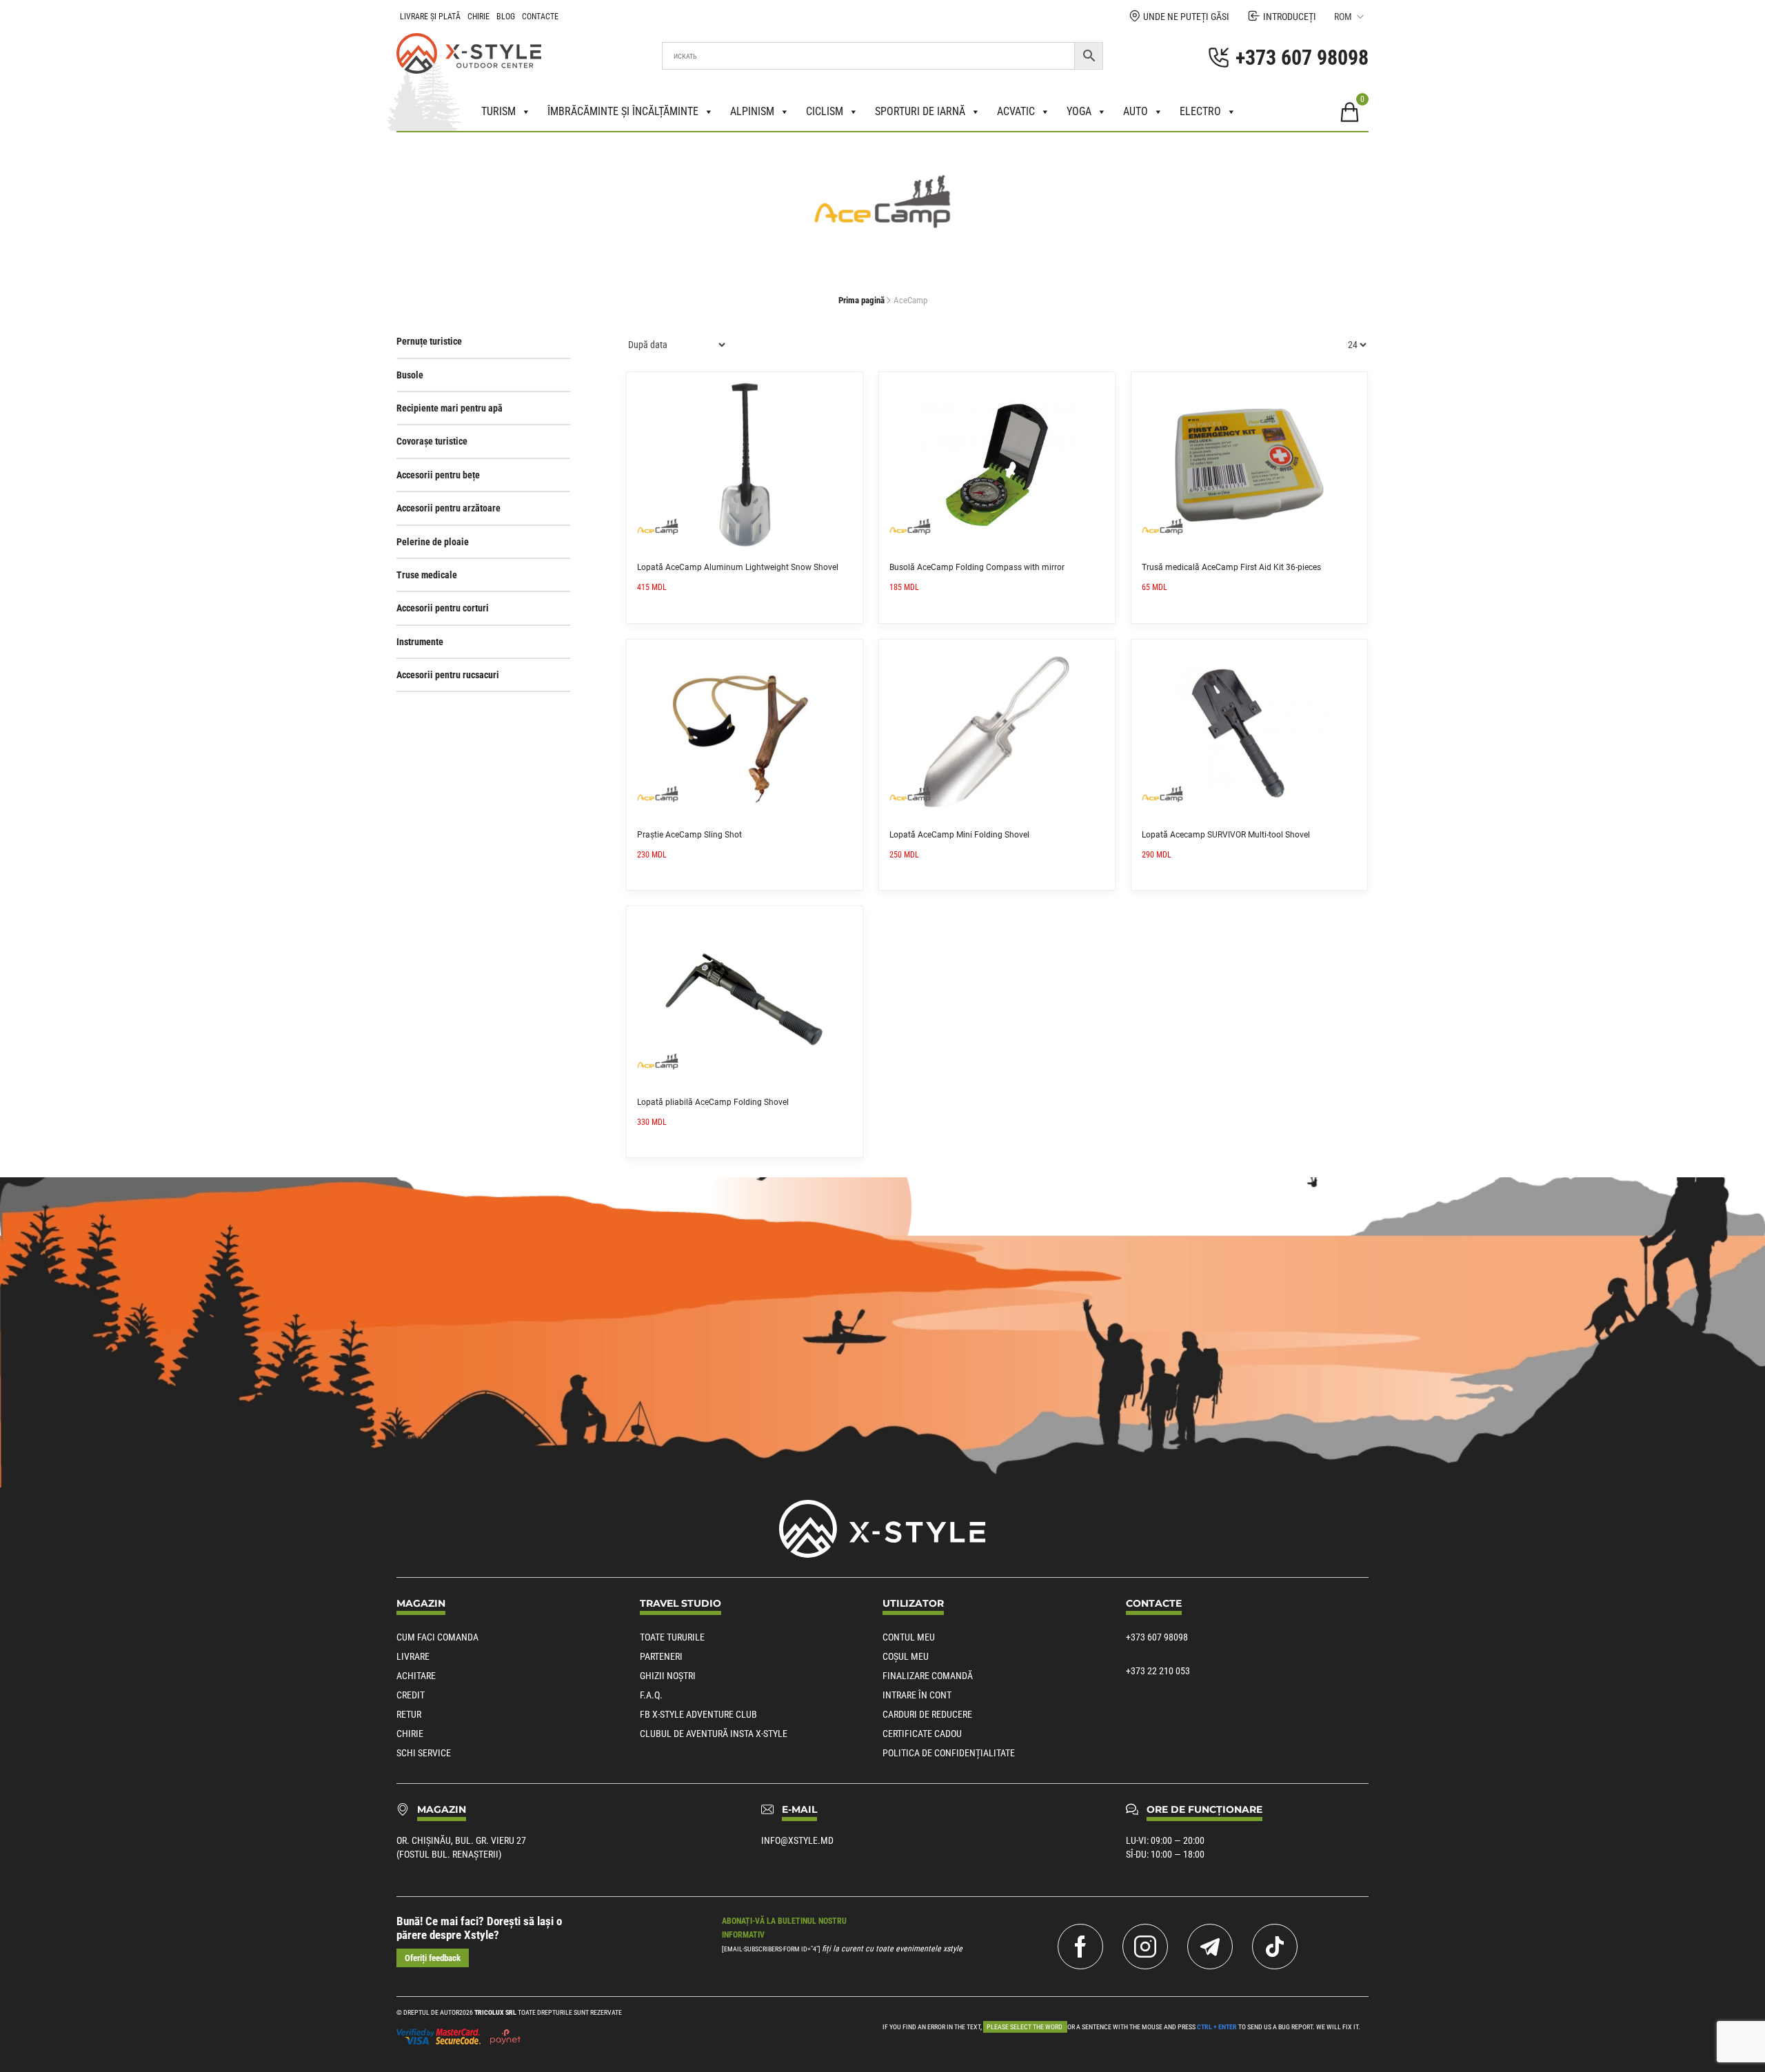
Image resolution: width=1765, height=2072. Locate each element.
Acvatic (1016, 111)
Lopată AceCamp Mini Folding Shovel (959, 835)
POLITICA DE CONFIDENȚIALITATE (949, 1753)
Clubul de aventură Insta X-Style (714, 1734)
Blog (506, 17)
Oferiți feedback (433, 1958)
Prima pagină (861, 300)
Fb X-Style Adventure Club (698, 1714)
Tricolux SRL (495, 2012)
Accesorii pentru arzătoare (448, 508)
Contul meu (909, 1637)
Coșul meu (906, 1656)
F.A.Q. (651, 1695)
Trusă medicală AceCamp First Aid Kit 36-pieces (1231, 567)
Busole (410, 375)
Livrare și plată (430, 17)
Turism (498, 111)
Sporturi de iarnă (920, 111)
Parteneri (661, 1656)
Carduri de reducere (927, 1714)
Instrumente (420, 642)
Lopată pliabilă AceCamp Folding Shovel (713, 1102)
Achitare (416, 1676)
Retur (409, 1714)
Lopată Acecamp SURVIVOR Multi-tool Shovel (1226, 835)
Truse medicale (427, 575)
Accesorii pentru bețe (438, 475)
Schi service (424, 1753)
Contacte (540, 17)
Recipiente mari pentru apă (450, 408)
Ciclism (825, 111)
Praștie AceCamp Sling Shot (689, 835)
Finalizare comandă (928, 1676)
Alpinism (752, 111)
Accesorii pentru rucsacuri (448, 675)
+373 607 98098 (1157, 1637)
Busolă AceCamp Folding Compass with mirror (977, 567)
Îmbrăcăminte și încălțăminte (623, 111)
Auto (1136, 111)
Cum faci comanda (437, 1637)
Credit (411, 1695)
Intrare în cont (917, 1695)
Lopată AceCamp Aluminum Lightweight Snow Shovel (738, 567)
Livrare (413, 1656)
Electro (1200, 111)
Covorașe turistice (432, 441)
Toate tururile (672, 1637)
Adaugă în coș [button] (847, 387)
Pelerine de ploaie (433, 542)
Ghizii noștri (668, 1676)
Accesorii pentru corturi (443, 608)
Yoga (1079, 111)
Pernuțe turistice (429, 341)
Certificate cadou (922, 1734)
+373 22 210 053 (1158, 1671)
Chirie (478, 17)
